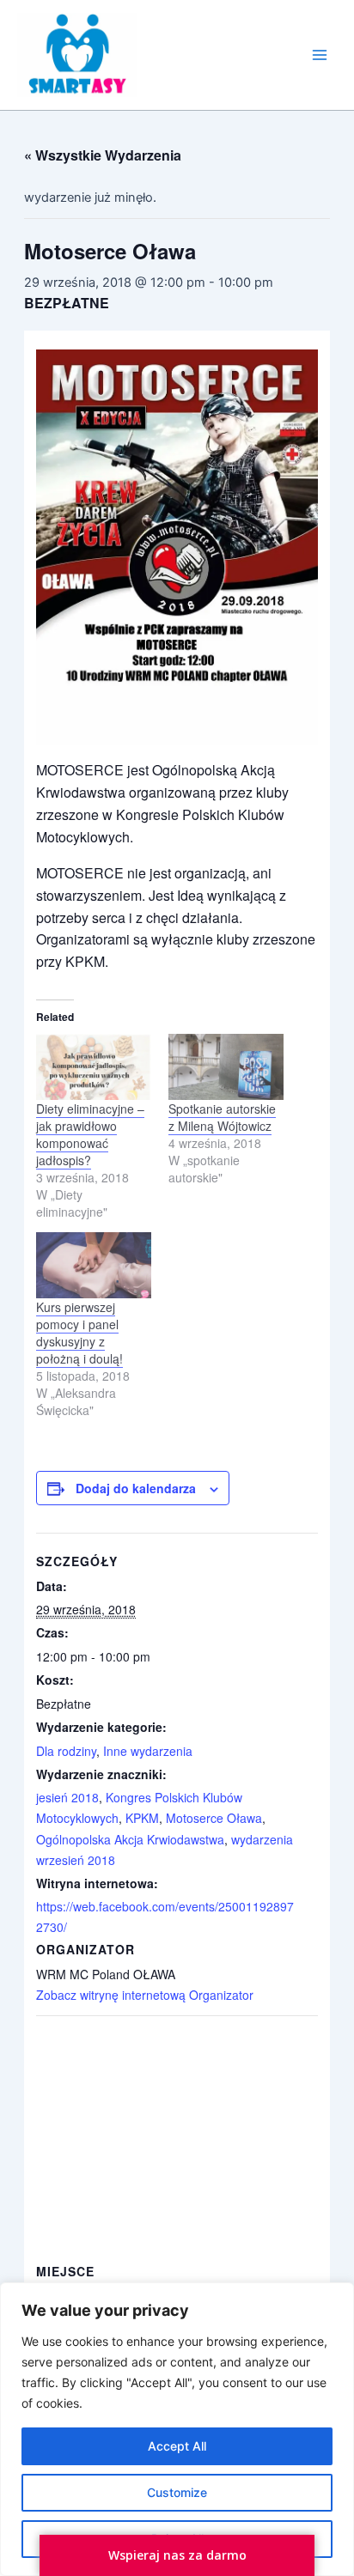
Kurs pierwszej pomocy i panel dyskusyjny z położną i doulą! (79, 1333)
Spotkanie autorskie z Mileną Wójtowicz (222, 1117)
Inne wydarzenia (148, 1751)
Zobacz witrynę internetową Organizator (145, 1995)
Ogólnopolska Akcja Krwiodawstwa (130, 1839)
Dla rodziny (66, 1751)
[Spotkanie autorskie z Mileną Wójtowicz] (226, 1066)
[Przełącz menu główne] (320, 55)
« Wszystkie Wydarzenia (103, 155)
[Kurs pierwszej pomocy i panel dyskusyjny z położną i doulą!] (94, 1265)
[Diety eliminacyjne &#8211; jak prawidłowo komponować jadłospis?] (94, 1066)
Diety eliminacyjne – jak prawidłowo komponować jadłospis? (90, 1134)
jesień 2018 (67, 1797)
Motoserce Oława (214, 1818)
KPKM (142, 1818)
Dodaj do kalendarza (136, 1488)
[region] (177, 2429)
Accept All (177, 2446)
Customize (177, 2492)
